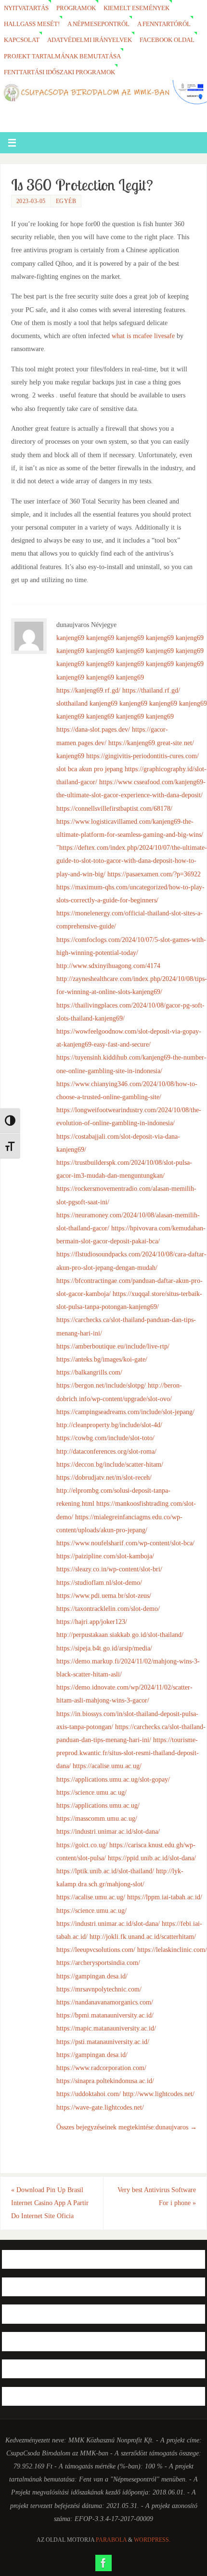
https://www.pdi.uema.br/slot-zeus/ (104, 1595)
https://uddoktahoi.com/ (89, 2094)
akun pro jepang (101, 769)
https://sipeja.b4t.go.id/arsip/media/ (104, 1648)
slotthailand (72, 703)
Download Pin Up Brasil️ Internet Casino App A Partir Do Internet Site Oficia (50, 2203)
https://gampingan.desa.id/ (92, 1976)
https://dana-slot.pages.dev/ (93, 729)
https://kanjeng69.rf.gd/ (88, 690)
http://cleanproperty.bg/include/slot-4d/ (109, 1425)
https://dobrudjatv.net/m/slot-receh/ (104, 1477)
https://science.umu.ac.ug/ (91, 1792)
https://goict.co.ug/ (82, 1845)
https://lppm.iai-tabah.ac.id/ (165, 1897)
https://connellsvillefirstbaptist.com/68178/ (114, 808)
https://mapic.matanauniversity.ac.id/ (106, 2028)
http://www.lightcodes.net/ (159, 2094)
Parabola (111, 2540)
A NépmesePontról (98, 24)
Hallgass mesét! (32, 24)
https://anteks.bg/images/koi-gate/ (102, 1359)
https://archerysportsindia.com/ (98, 1963)
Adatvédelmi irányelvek (90, 40)
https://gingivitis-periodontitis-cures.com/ (142, 756)
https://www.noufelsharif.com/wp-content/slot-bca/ (125, 1543)
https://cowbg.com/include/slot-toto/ (105, 1438)
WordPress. (152, 2540)
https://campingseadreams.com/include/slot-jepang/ (125, 1412)
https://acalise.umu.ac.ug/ (107, 1766)
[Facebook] (103, 2563)
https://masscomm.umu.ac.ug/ (97, 1818)
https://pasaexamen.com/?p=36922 (154, 874)
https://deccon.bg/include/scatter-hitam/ (110, 1464)
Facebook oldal (167, 40)
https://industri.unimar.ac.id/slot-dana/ (108, 1831)
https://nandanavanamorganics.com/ (105, 2002)
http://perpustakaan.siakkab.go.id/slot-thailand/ (120, 1635)
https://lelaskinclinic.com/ (172, 1949)
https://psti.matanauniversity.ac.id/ (103, 2042)
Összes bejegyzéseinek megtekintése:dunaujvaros (127, 2127)
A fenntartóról (164, 24)
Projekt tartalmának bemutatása (62, 56)
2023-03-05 (31, 201)
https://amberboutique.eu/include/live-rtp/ (113, 1346)
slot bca (67, 769)
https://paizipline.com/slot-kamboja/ (105, 1556)
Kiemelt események (136, 8)
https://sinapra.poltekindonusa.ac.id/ (105, 2081)
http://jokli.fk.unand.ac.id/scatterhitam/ (143, 1936)
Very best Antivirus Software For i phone (157, 2196)
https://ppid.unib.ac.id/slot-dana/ (152, 1858)
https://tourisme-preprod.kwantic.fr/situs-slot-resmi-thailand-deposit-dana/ (128, 1753)
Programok (76, 8)
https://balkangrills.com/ (89, 1372)
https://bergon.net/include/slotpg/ (101, 1385)
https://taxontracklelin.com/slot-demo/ (108, 1608)
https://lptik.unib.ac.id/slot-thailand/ (105, 1871)
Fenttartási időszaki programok (59, 72)
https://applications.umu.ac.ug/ (98, 1805)
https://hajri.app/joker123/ (92, 1622)
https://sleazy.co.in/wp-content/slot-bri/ (109, 1569)
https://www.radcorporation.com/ (101, 2068)
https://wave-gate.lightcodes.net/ (100, 2107)
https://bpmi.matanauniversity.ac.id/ (105, 2015)
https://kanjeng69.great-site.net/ (151, 743)
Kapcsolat (22, 40)
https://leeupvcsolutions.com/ (96, 1949)
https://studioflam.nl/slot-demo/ (99, 1582)
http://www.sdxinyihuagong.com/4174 (108, 966)
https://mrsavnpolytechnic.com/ (99, 1989)
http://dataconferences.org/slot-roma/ (106, 1451)
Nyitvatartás (26, 8)
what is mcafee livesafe (143, 336)
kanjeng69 (70, 638)
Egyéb (66, 201)
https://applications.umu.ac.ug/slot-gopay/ (113, 1779)
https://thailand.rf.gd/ (151, 690)
